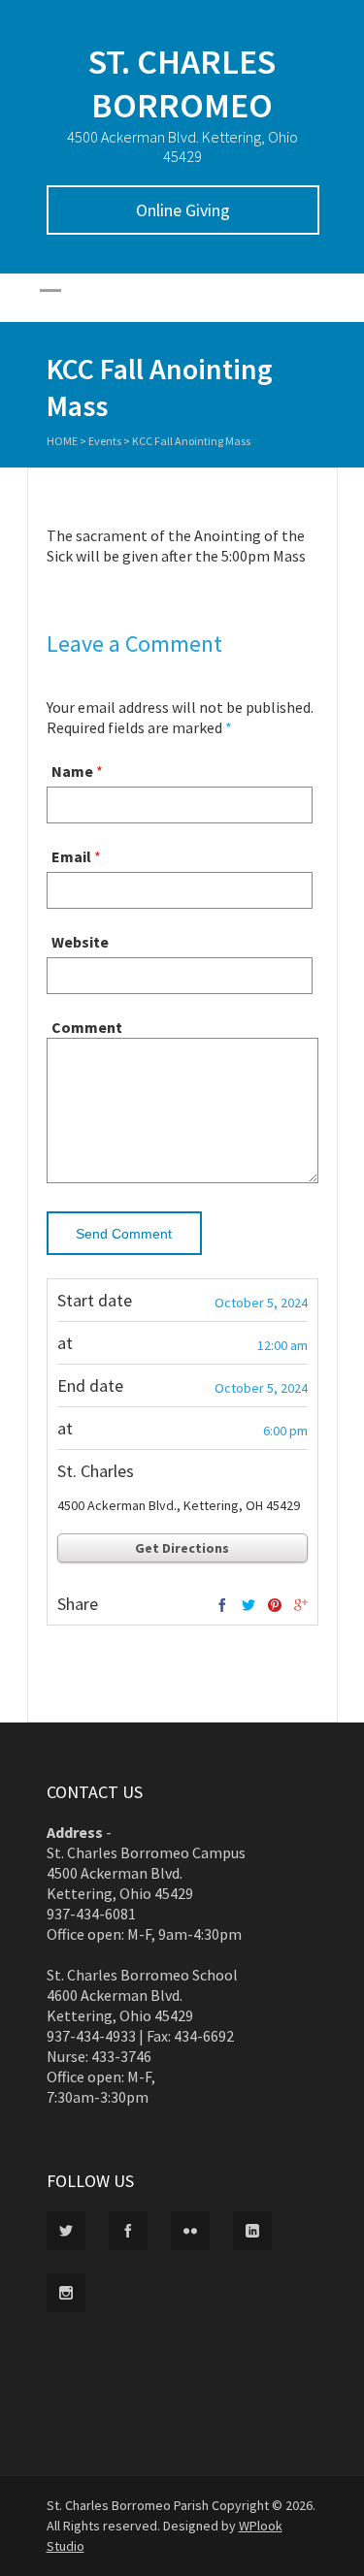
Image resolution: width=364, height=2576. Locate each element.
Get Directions (182, 1548)
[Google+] (301, 1606)
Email (71, 856)
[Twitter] (248, 1606)
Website (80, 942)
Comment (87, 1027)
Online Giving (183, 210)
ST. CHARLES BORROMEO (182, 83)
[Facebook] (222, 1606)
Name (72, 771)
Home (62, 441)
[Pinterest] (275, 1606)
